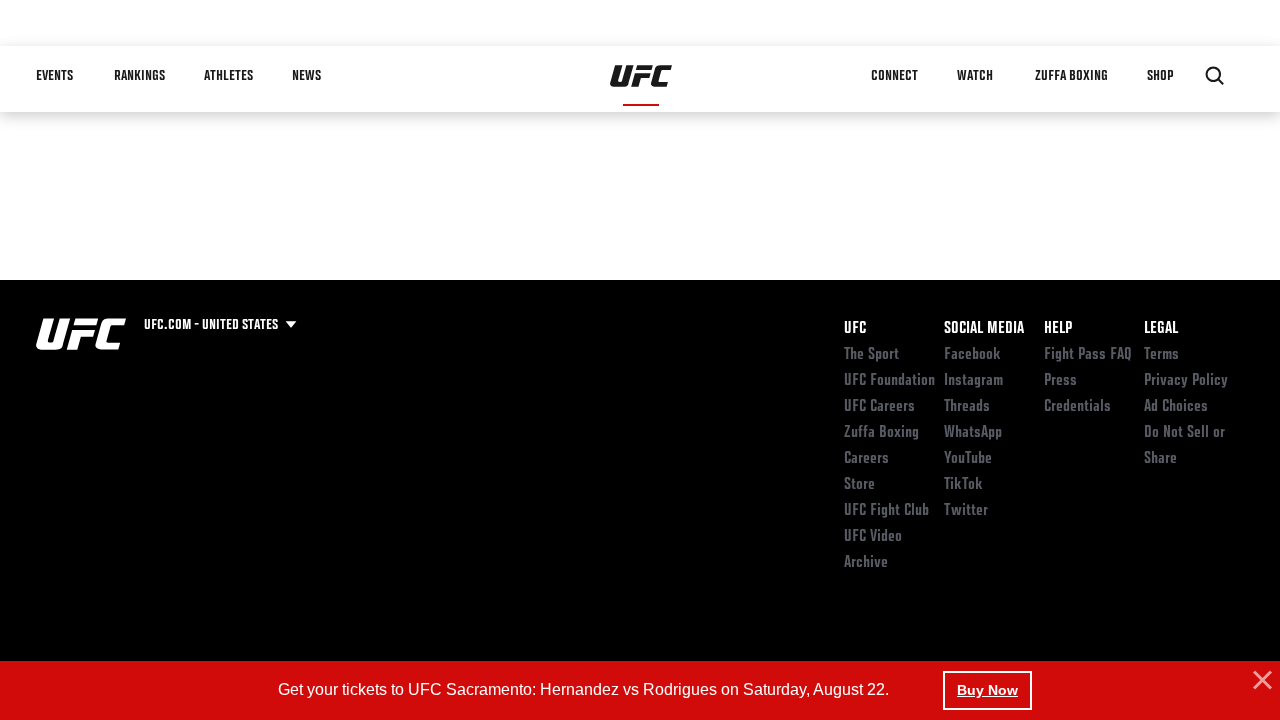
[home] (641, 76)
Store (859, 485)
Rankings (139, 76)
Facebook (972, 355)
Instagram (973, 381)
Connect (894, 76)
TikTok (963, 485)
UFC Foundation (889, 381)
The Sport (871, 355)
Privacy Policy (1186, 381)
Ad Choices (1176, 407)
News (306, 76)
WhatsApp (973, 433)
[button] (1260, 681)
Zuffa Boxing (1071, 76)
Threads (967, 407)
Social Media (984, 329)
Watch (975, 76)
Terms (1161, 355)
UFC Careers (879, 407)
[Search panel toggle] (1215, 76)
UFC (855, 329)
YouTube (968, 459)
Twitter (966, 511)
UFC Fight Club (886, 511)
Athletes (228, 76)
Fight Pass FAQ (1088, 355)
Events (54, 76)
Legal (1161, 329)
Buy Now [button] (987, 690)
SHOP (1160, 76)
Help (1058, 329)
